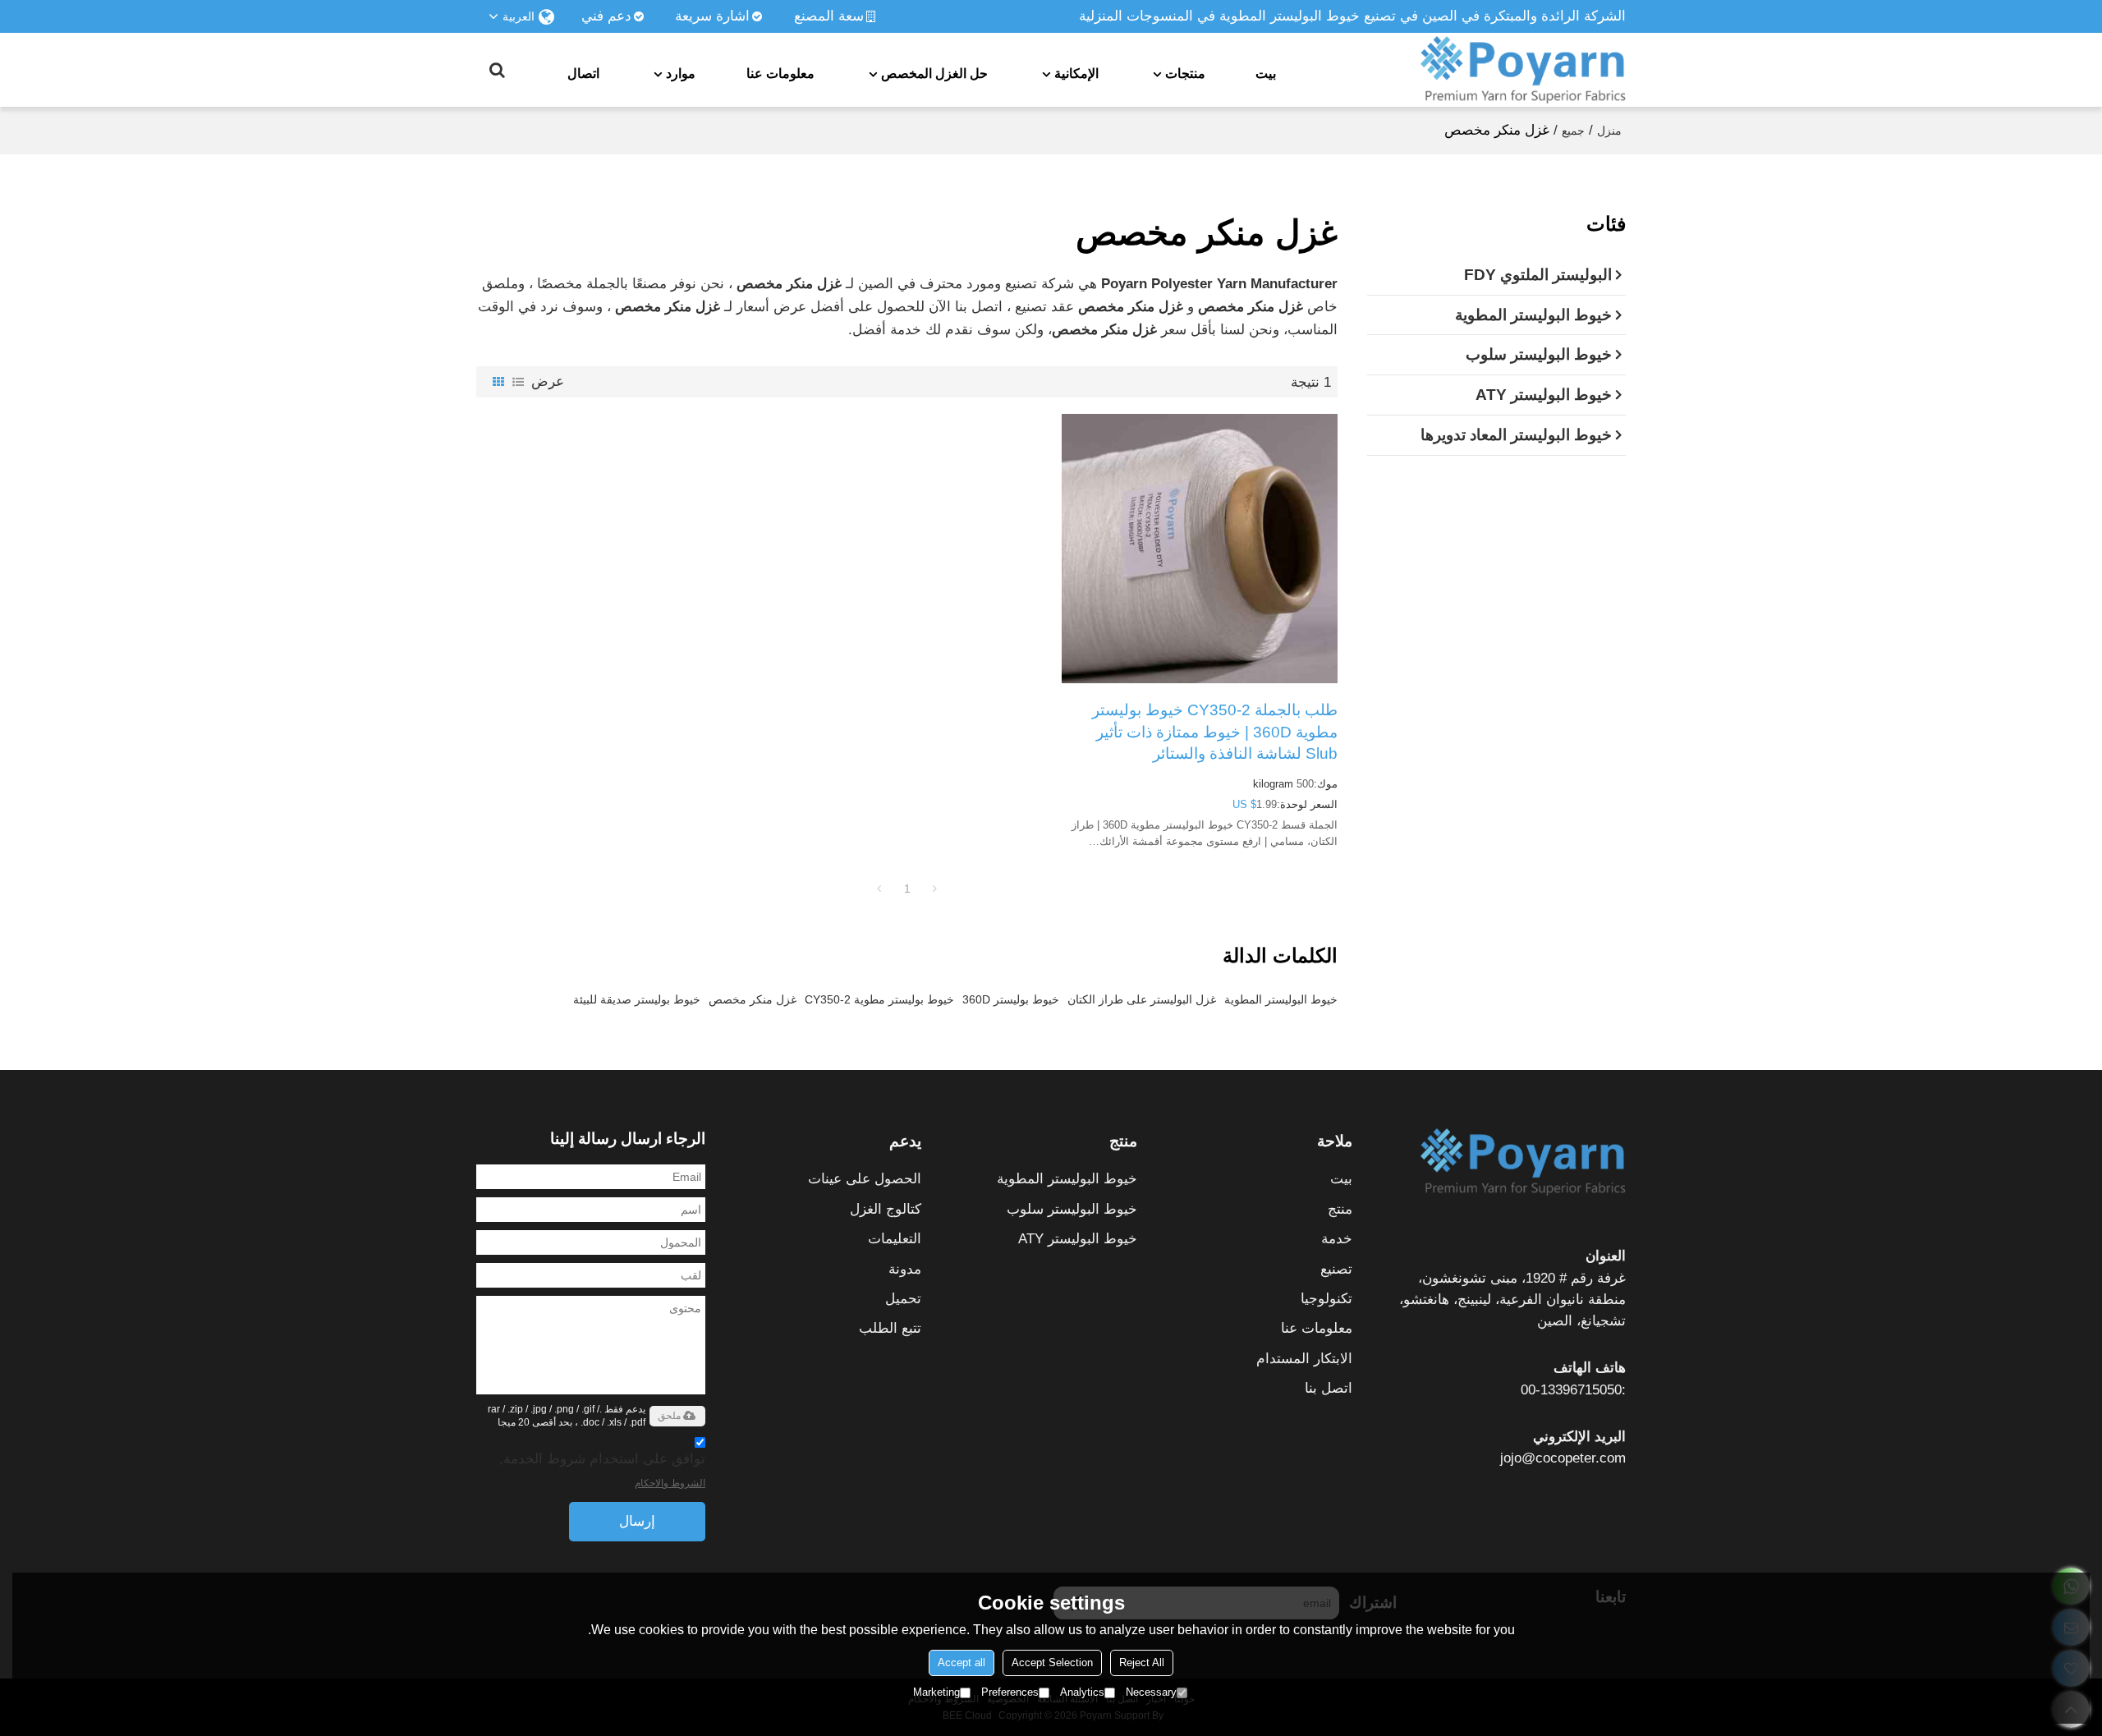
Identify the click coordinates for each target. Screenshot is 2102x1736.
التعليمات (895, 1239)
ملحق (669, 1416)
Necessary (1151, 1692)
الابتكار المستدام (1304, 1359)
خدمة (1337, 1239)
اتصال (583, 73)
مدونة (905, 1269)
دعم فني (606, 16)
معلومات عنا (780, 73)
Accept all (962, 1663)
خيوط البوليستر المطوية (1281, 999)
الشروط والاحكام (670, 1483)
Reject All (1142, 1663)
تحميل (903, 1299)
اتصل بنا (1329, 1388)
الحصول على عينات (865, 1179)
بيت (1266, 73)
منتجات (1185, 73)
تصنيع (1336, 1269)
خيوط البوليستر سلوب (1072, 1209)
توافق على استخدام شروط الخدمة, (602, 1470)
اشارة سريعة (712, 16)
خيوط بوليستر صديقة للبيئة (637, 999)
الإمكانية (1076, 73)
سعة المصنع (829, 16)
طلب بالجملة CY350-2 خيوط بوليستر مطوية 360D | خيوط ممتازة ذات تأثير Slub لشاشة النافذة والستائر (1215, 732)
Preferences (1010, 1692)
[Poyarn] (1523, 70)
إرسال (637, 1521)
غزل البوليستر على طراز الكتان (1142, 999)
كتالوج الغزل (886, 1209)
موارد (681, 73)
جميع (1573, 131)
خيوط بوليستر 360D (1011, 999)
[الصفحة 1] (879, 889)
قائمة (518, 382)
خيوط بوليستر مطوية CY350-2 (879, 999)
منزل (1609, 131)
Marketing (936, 1692)
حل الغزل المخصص (934, 73)
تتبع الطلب (890, 1328)
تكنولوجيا (1326, 1299)
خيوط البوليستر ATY (1078, 1239)
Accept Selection (1052, 1663)
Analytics (1082, 1692)
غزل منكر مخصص (753, 999)
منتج (1340, 1209)
